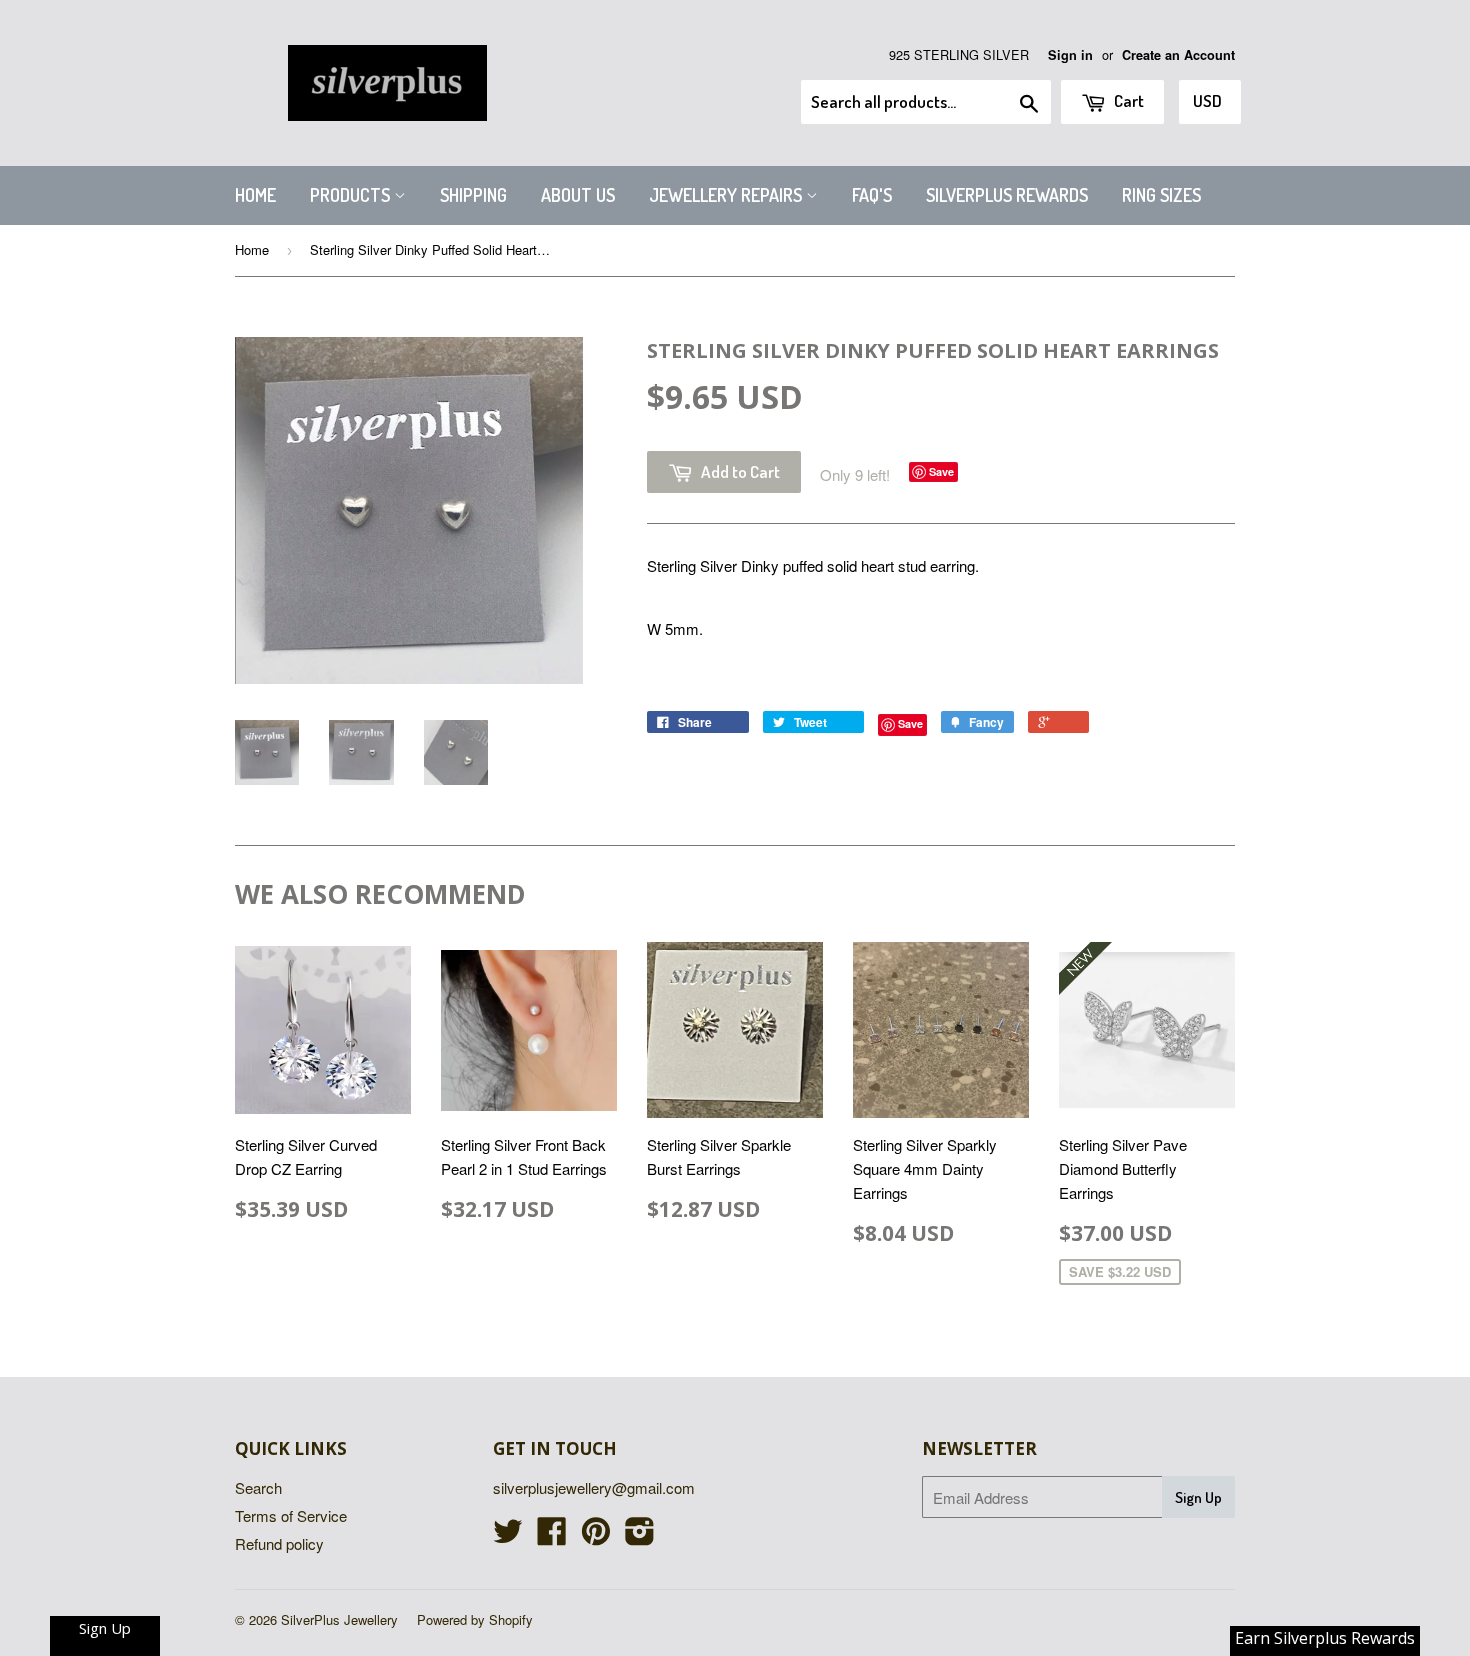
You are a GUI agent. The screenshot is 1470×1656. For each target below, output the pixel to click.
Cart (1127, 100)
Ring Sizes (1161, 195)
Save (941, 471)
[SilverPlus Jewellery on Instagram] (640, 1536)
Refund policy (279, 1543)
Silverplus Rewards (1007, 195)
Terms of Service (291, 1515)
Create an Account (1178, 55)
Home (255, 195)
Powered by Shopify (475, 1619)
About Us (578, 195)
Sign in (1070, 55)
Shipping (473, 195)
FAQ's (872, 195)
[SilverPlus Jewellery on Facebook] (552, 1536)
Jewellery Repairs (727, 195)
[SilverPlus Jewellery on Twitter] (508, 1536)
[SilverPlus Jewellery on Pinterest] (596, 1536)
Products (352, 195)
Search (258, 1487)
